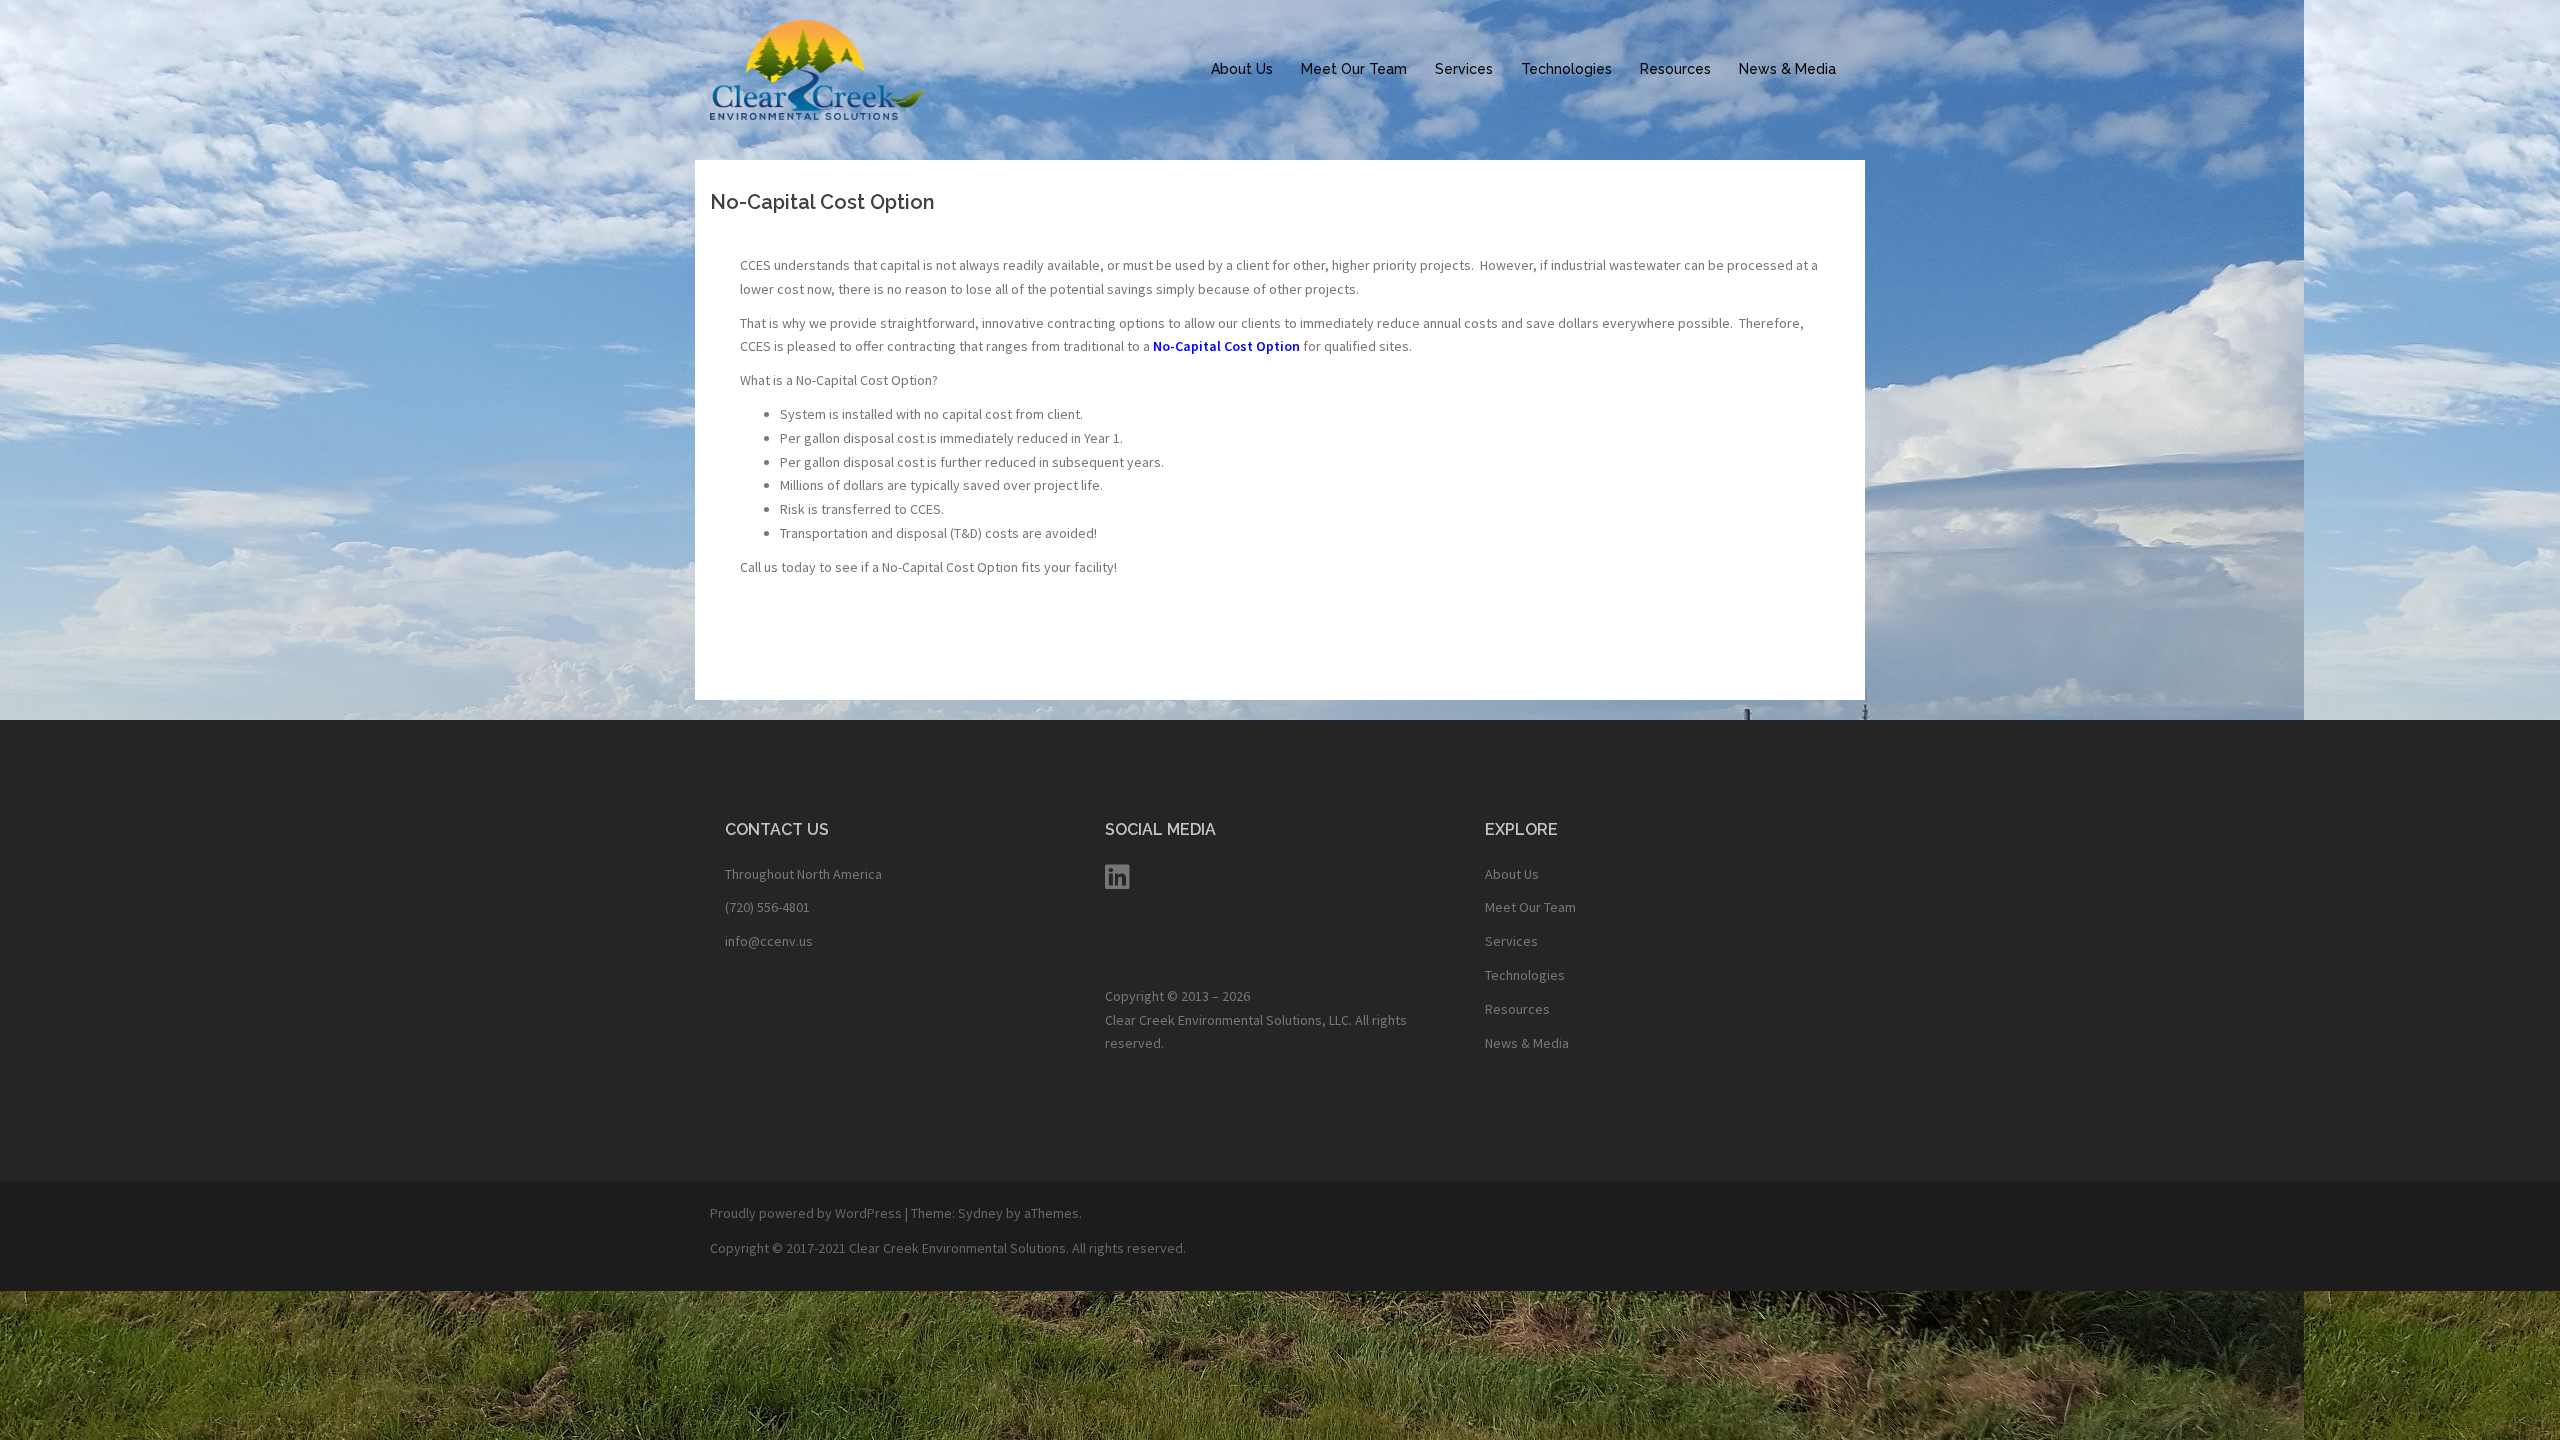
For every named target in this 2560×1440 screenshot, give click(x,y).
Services (1464, 69)
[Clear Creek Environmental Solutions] (818, 68)
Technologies (1566, 69)
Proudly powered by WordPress (806, 1213)
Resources (1675, 69)
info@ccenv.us (769, 941)
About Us (1242, 69)
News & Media (1787, 69)
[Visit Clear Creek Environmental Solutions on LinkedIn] (1117, 882)
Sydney (980, 1213)
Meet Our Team (1354, 69)
